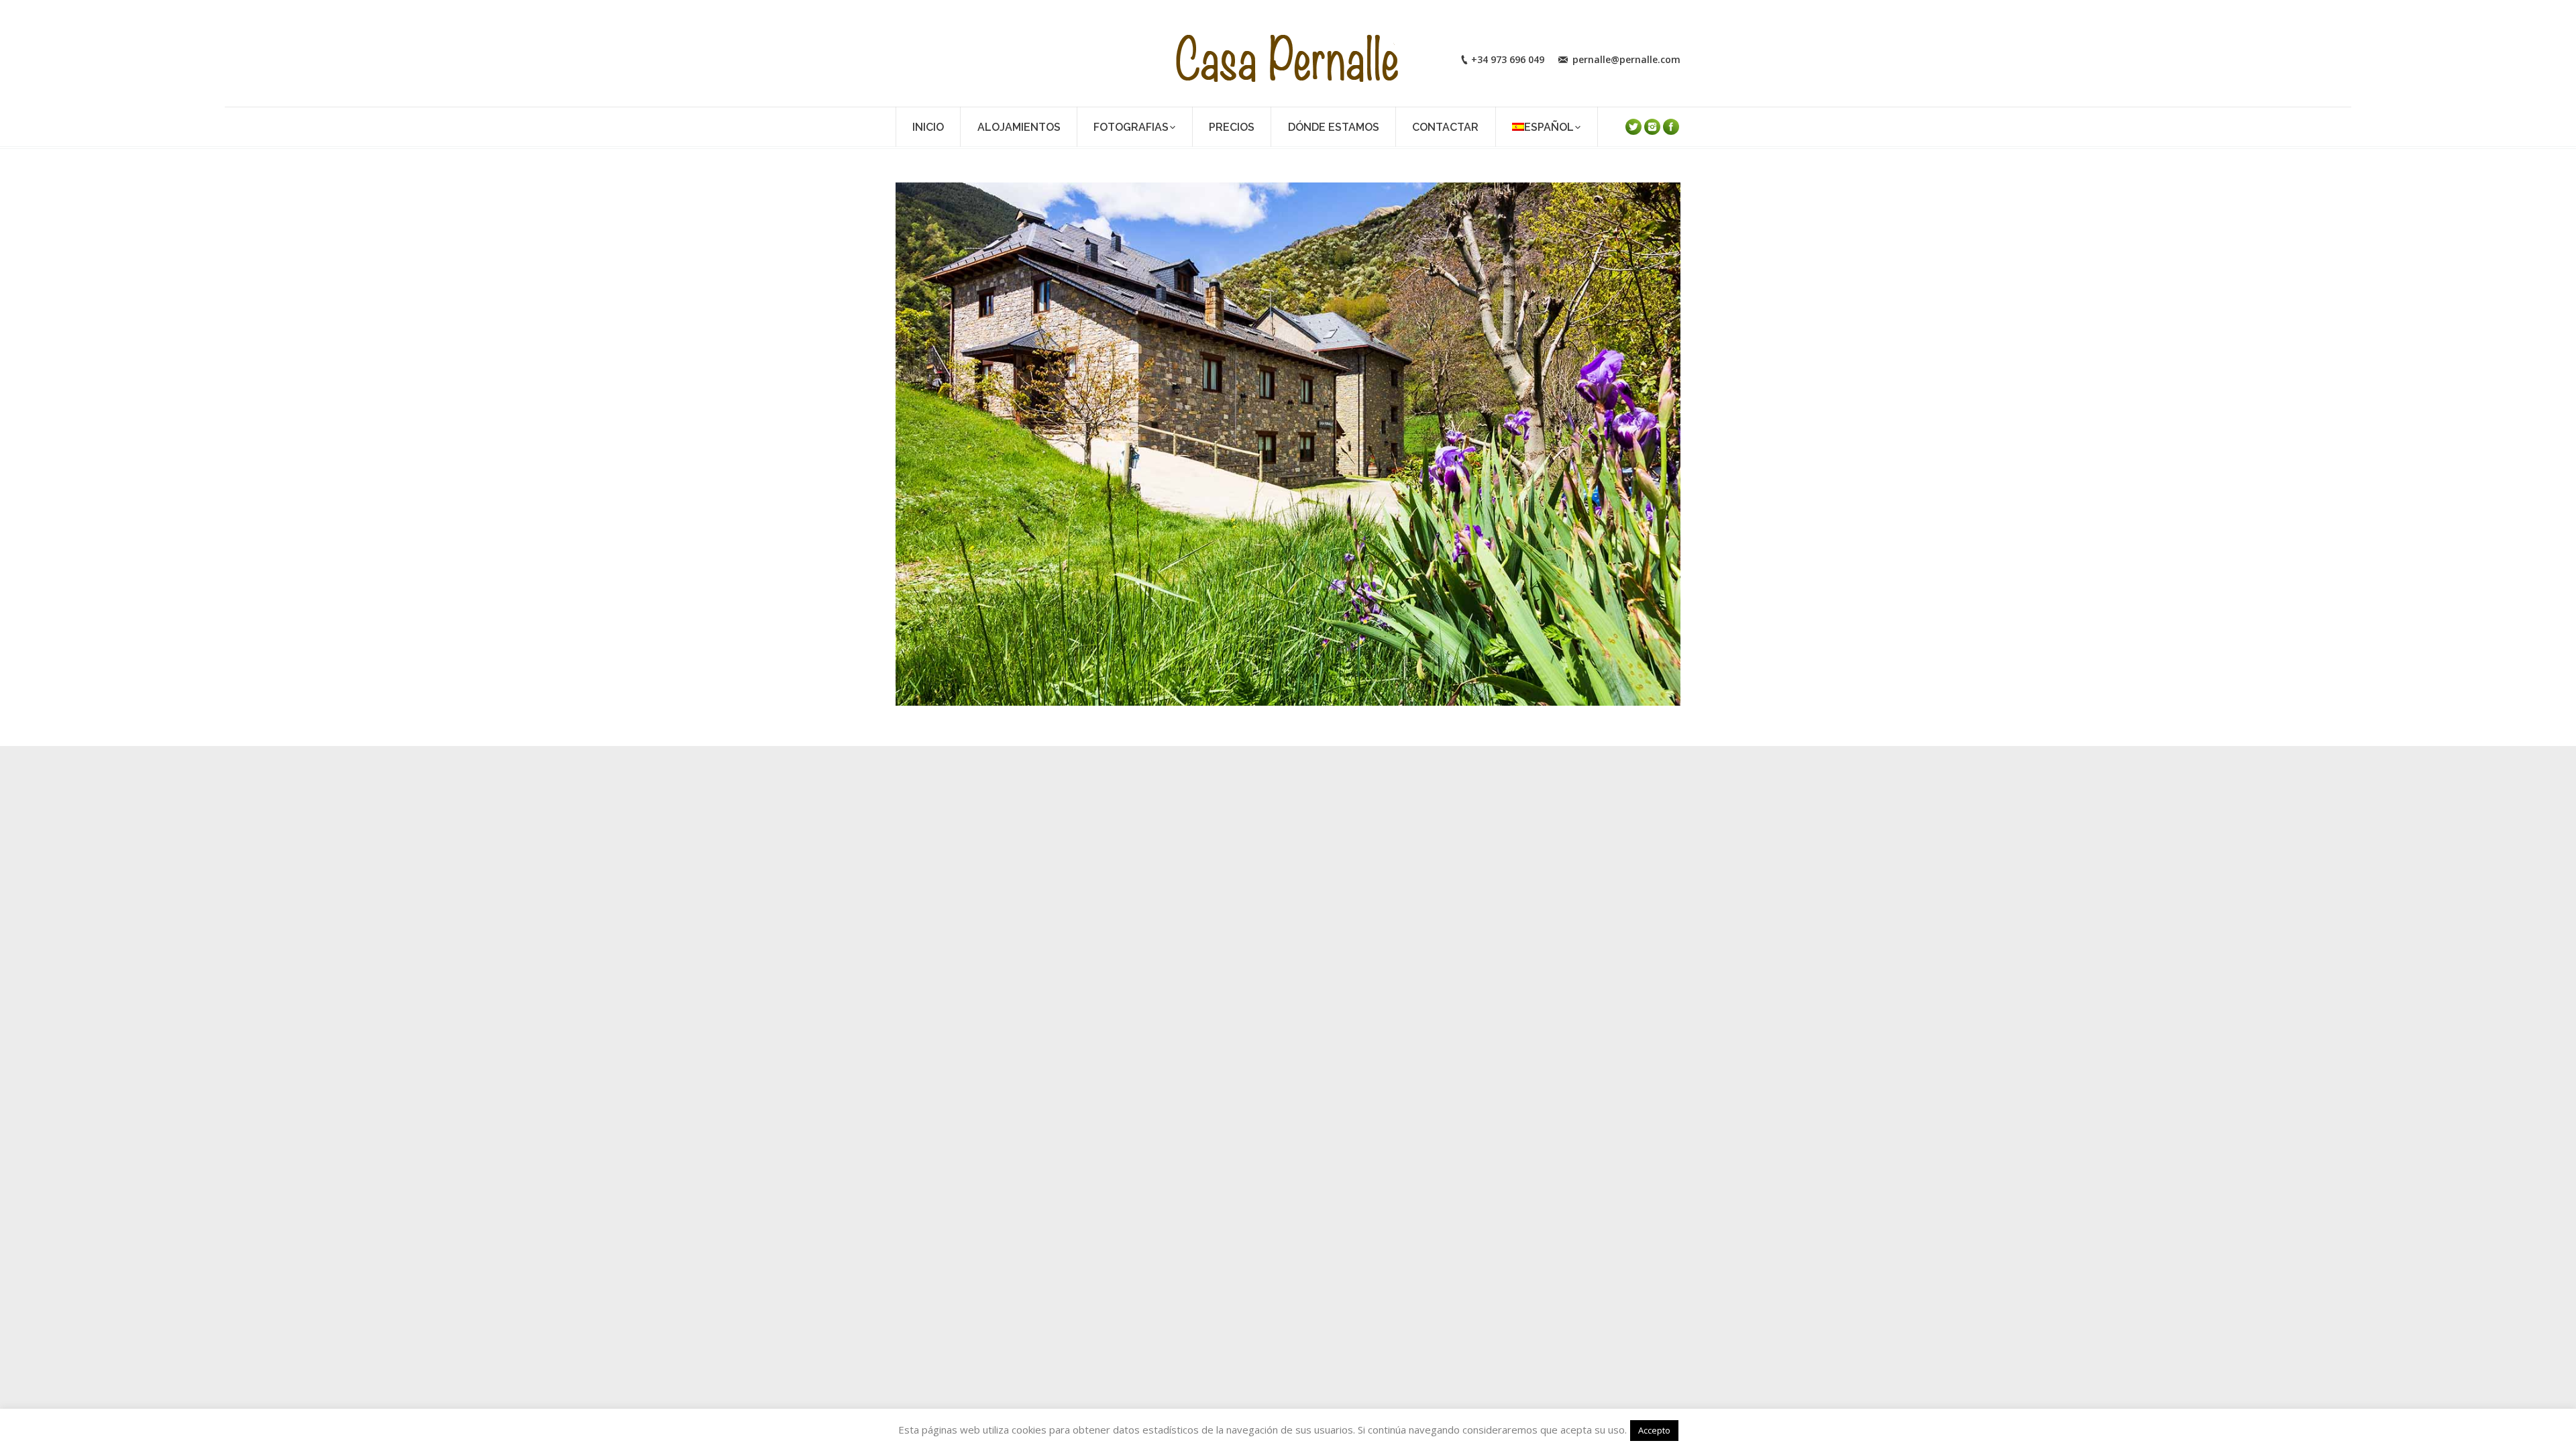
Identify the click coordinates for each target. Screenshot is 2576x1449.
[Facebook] (1671, 127)
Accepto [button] (1654, 1430)
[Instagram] (1652, 127)
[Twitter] (1633, 127)
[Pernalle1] (1288, 444)
